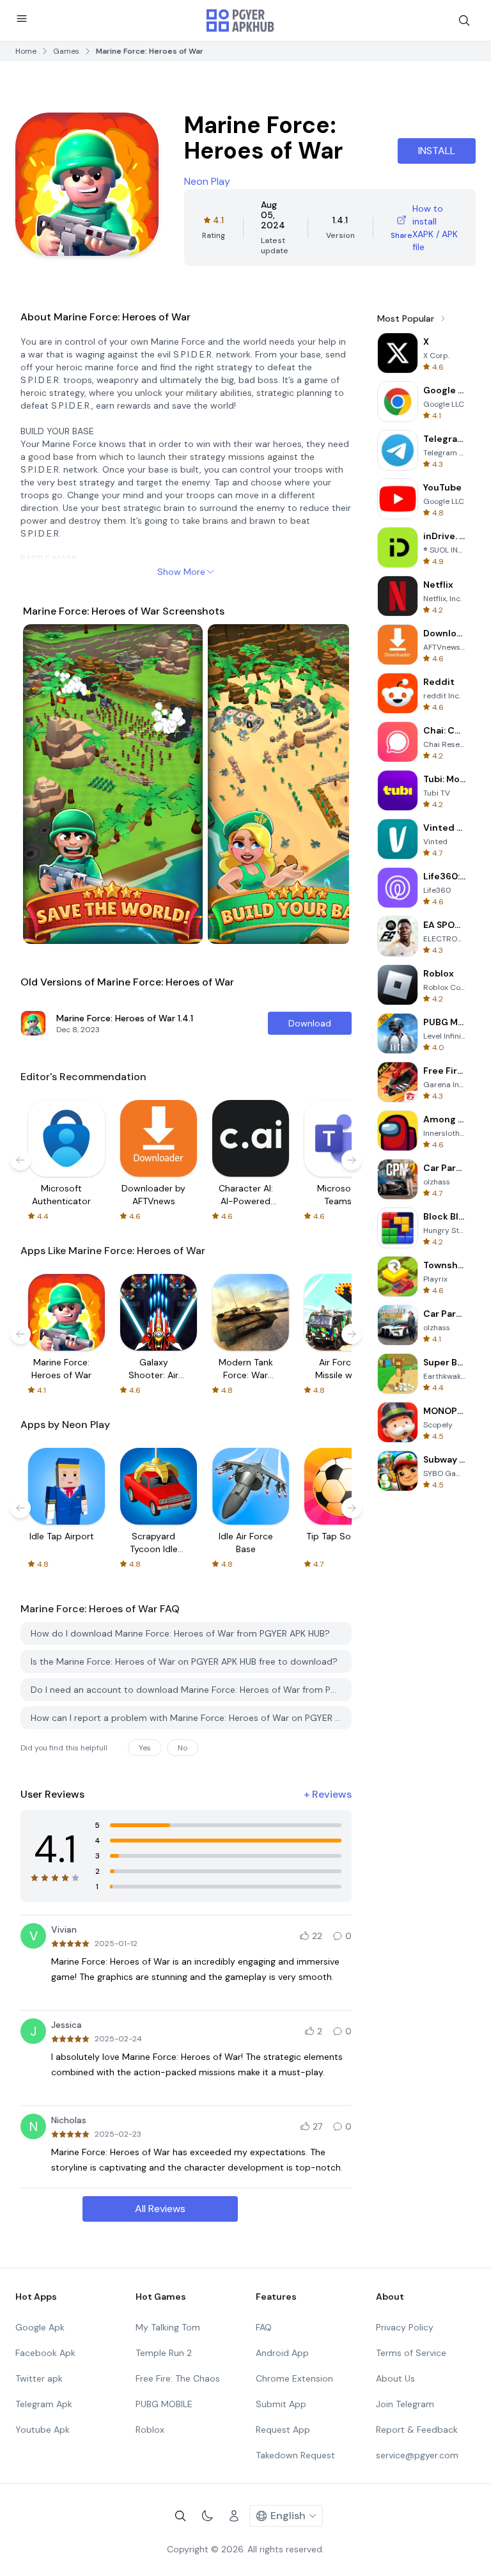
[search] (464, 20)
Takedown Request (295, 2455)
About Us (395, 2378)
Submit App (281, 2404)
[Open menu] (22, 19)
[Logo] (240, 20)
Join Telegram (405, 2404)
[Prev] (45, 784)
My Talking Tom (168, 2327)
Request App (283, 2430)
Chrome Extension (294, 2378)
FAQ (264, 2327)
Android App (282, 2353)
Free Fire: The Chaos (178, 2378)
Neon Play (207, 181)
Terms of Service (411, 2353)
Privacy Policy (405, 2327)
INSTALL (437, 151)
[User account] (234, 2516)
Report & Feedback (417, 2430)
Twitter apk (39, 2378)
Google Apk (40, 2327)
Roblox (150, 2430)
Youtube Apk (43, 2430)
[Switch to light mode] (207, 2516)
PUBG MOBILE (164, 2404)
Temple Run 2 (164, 2353)
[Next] (327, 784)
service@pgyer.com (417, 2455)
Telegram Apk (44, 2404)
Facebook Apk (45, 2353)
